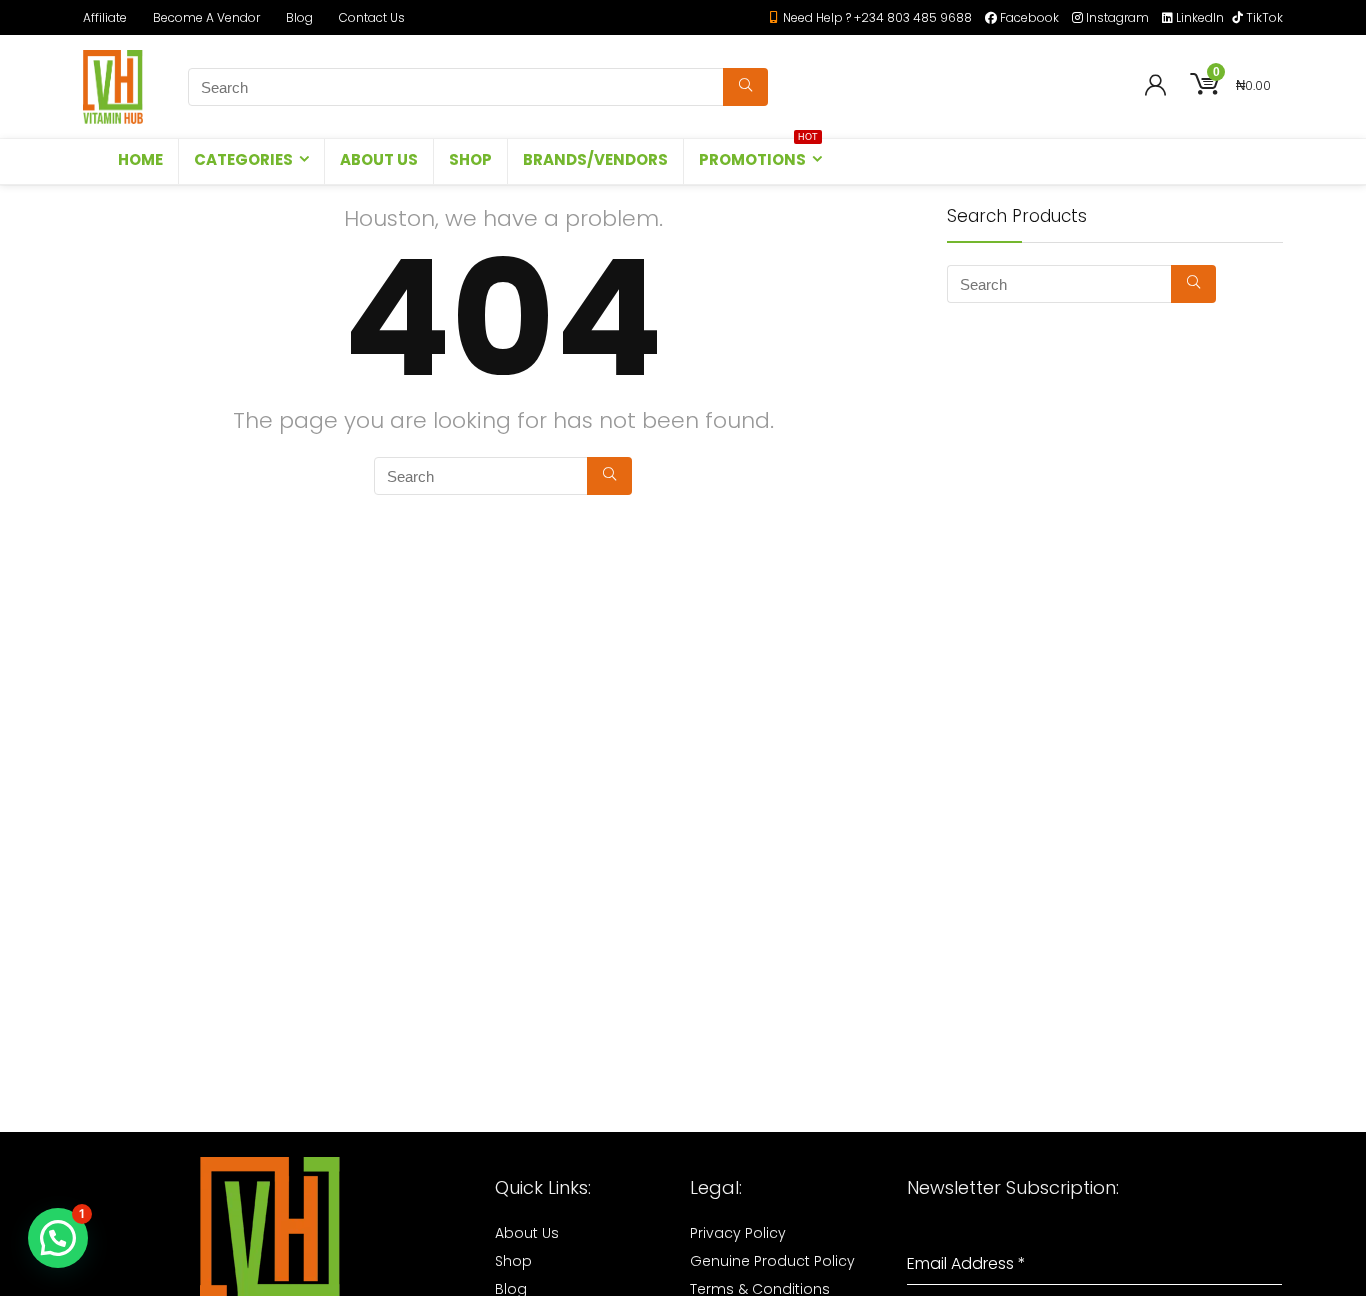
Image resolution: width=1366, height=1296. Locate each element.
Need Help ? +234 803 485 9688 (877, 17)
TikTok (1264, 17)
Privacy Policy (738, 1233)
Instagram (1117, 17)
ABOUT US (379, 159)
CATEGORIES (243, 159)
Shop (513, 1261)
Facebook (1029, 17)
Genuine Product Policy (772, 1261)
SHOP (470, 159)
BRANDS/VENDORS (595, 159)
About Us (527, 1233)
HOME (140, 159)
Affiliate (105, 17)
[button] (58, 1238)
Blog (299, 17)
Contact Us (372, 17)
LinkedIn (1200, 17)
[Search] (745, 87)
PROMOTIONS (758, 154)
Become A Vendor (206, 17)
